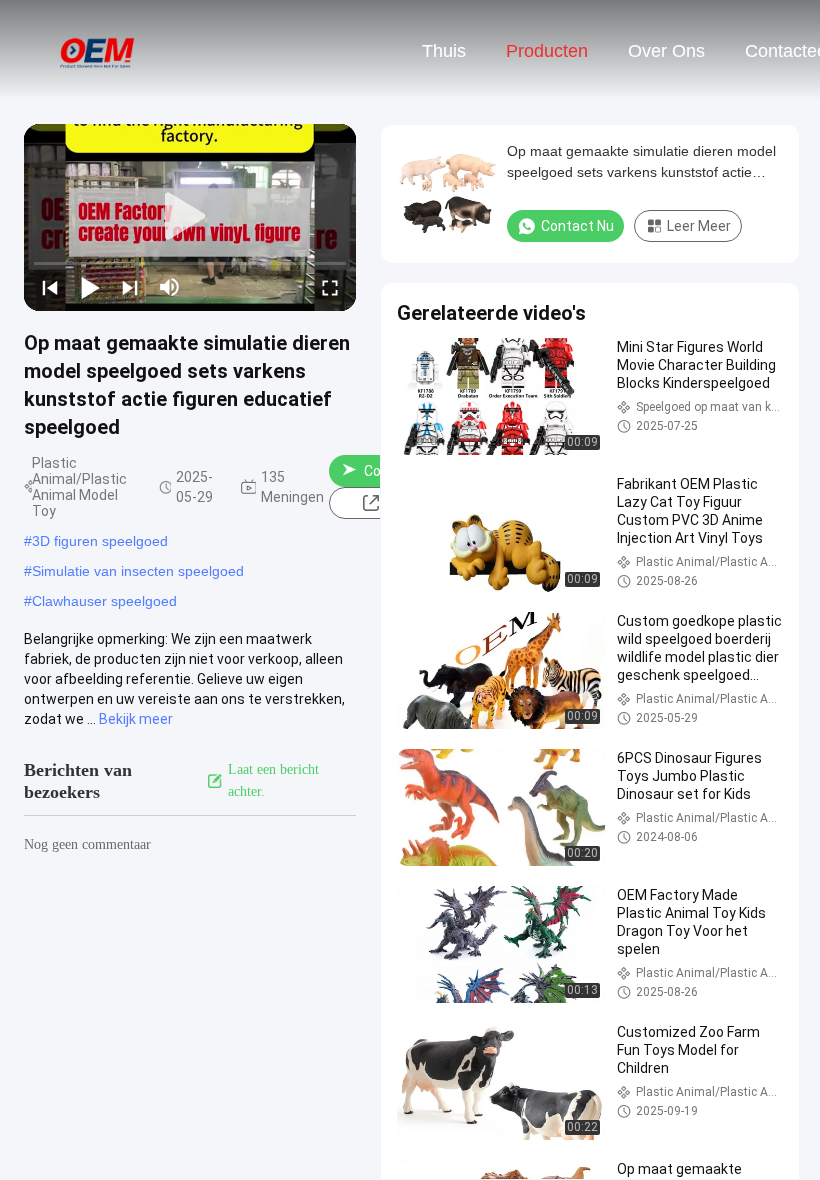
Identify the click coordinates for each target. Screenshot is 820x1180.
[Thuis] (98, 50)
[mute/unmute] (170, 287)
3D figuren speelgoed (100, 541)
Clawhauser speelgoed (104, 601)
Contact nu (577, 226)
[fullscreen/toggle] (330, 287)
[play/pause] (90, 287)
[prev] (50, 287)
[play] (190, 217)
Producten (547, 51)
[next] (130, 287)
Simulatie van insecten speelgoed (138, 571)
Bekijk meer (136, 719)
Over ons (666, 51)
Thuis (444, 51)
